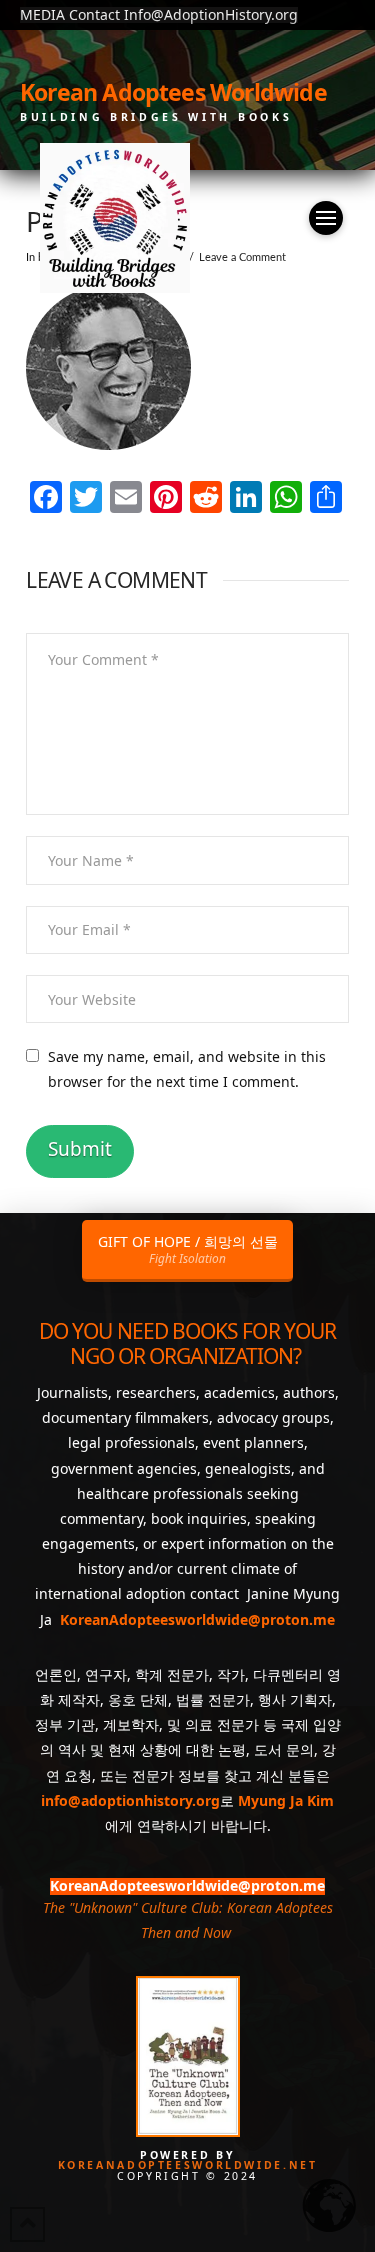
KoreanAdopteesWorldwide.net (188, 2165)
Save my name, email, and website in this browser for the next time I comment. (187, 1069)
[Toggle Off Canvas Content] (326, 218)
